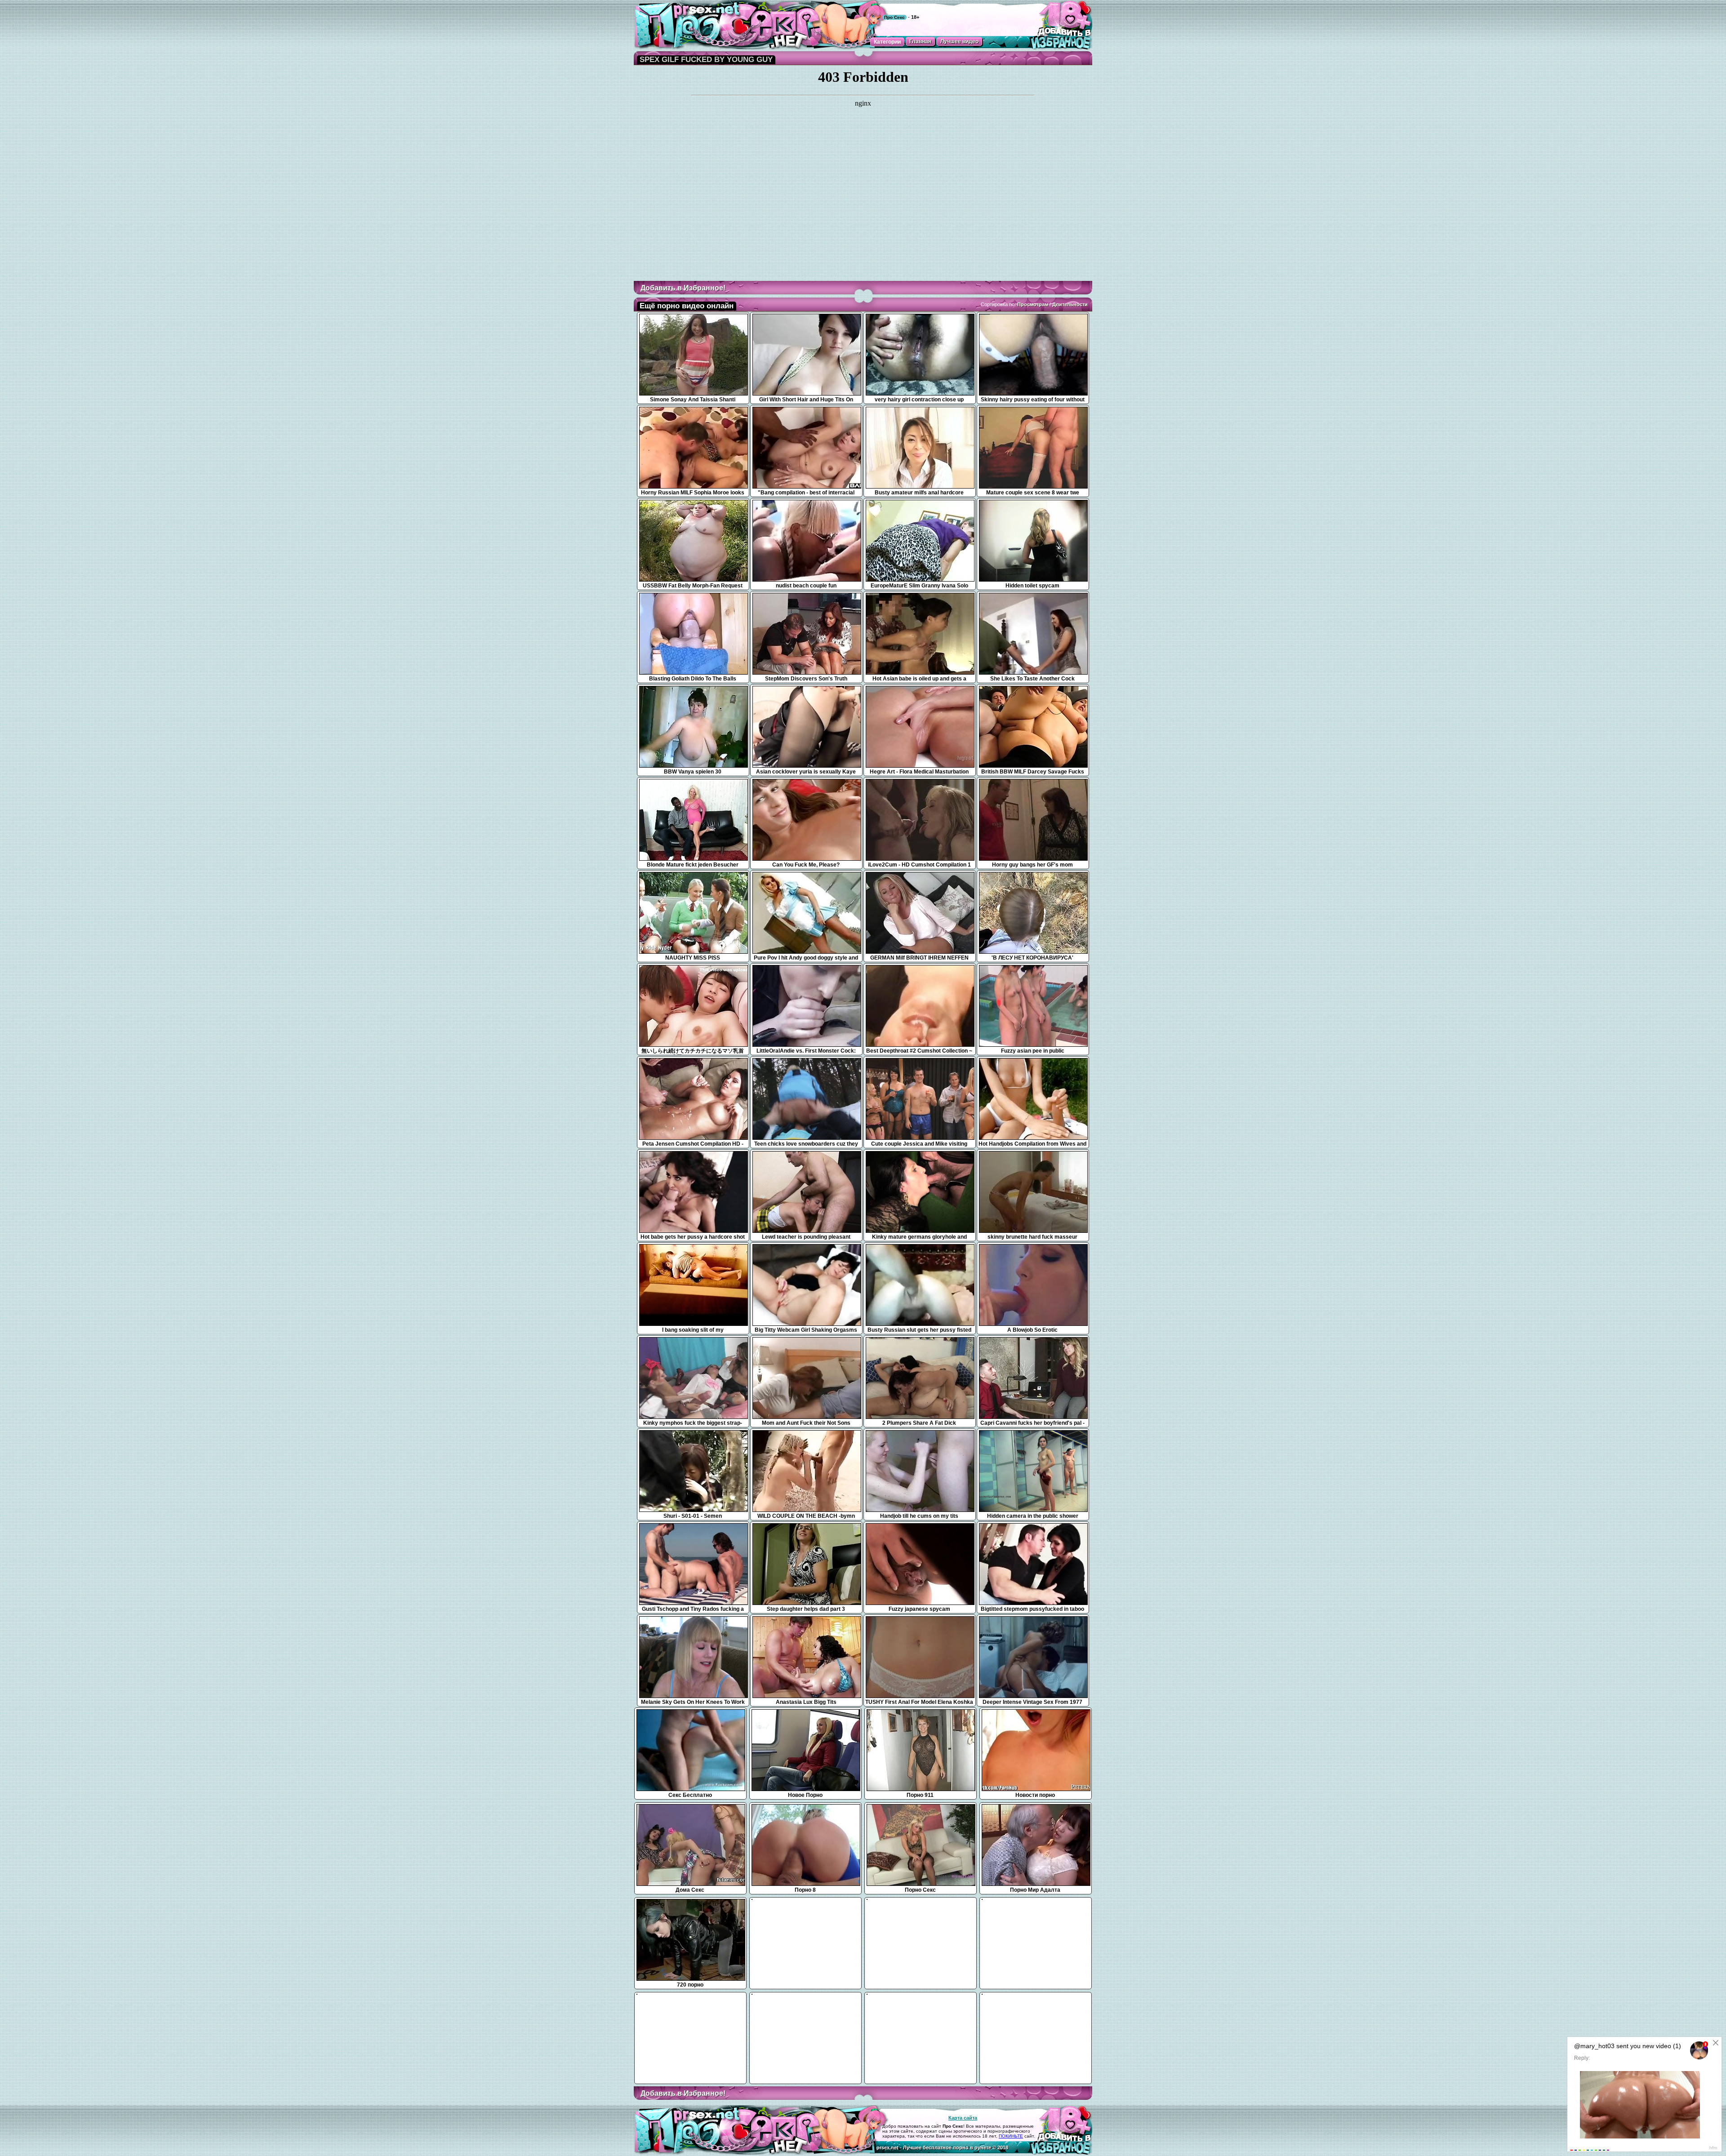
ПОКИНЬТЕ (1011, 2136)
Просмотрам (1033, 304)
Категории (887, 42)
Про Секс (894, 17)
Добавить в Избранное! (683, 288)
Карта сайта (963, 2118)
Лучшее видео (959, 41)
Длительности (1070, 304)
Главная (920, 41)
